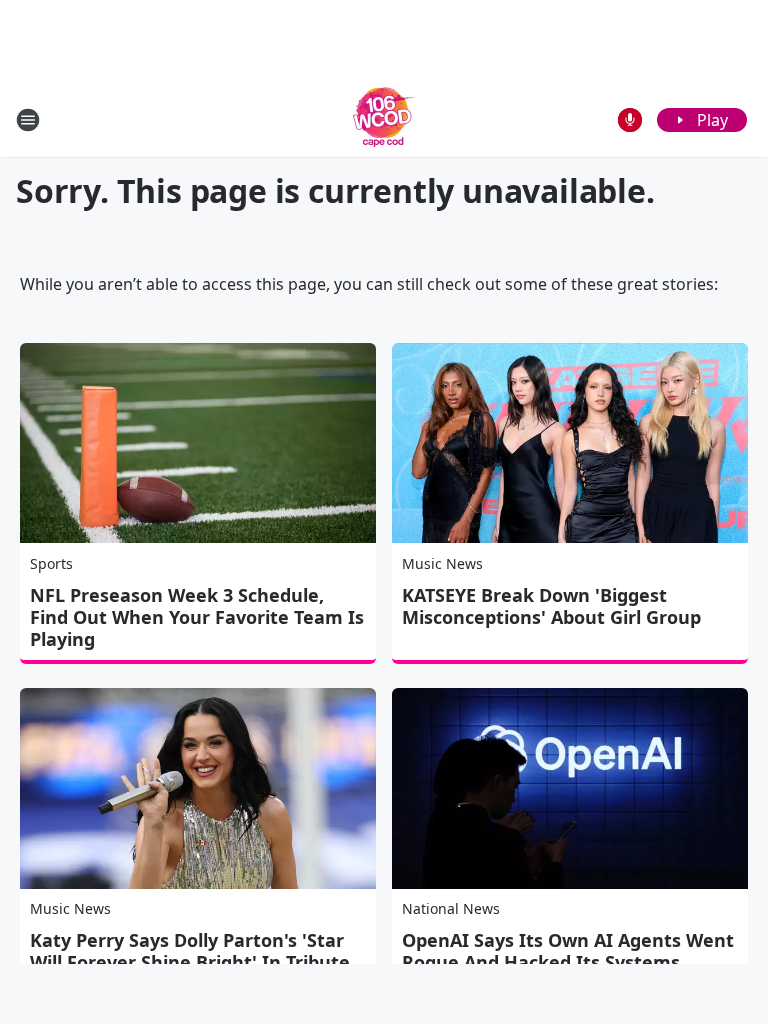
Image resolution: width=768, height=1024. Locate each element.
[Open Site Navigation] (28, 120)
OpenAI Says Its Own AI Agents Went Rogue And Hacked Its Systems (568, 951)
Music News (442, 563)
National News (451, 908)
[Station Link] (384, 119)
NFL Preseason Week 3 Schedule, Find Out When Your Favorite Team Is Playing (197, 617)
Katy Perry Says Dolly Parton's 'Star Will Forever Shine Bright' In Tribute (190, 951)
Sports (51, 563)
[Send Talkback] (630, 120)
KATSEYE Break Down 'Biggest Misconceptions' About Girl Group (551, 606)
